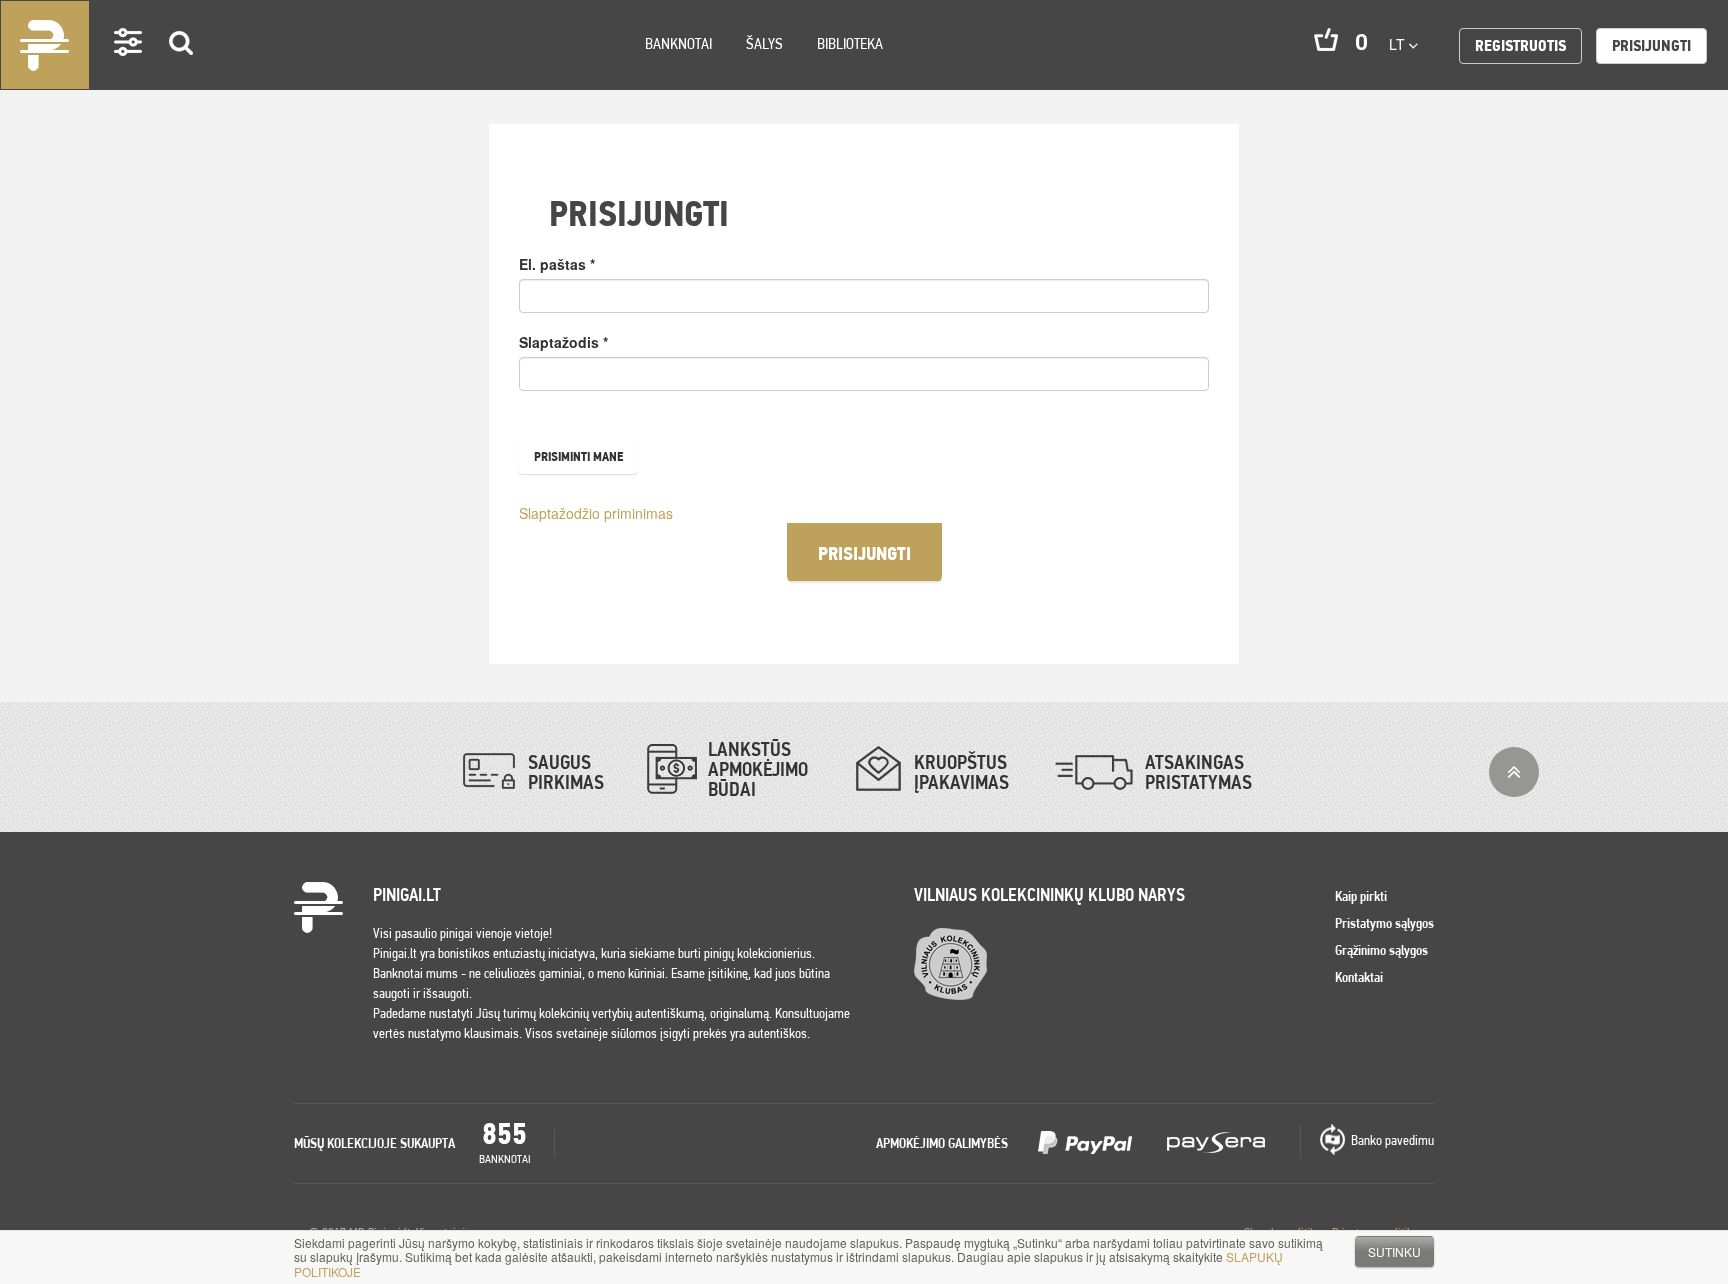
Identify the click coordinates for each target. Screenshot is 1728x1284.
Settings (129, 70)
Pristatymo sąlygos (1384, 923)
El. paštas (557, 264)
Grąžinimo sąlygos (1381, 950)
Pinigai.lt (45, 45)
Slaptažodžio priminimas (596, 513)
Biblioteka (850, 43)
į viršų (1514, 772)
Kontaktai (1359, 977)
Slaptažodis (563, 342)
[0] (1326, 39)
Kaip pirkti (1361, 896)
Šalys (764, 43)
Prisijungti (1651, 45)
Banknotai (678, 43)
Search (182, 71)
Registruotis (1520, 45)
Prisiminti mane (578, 456)
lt (1399, 44)
